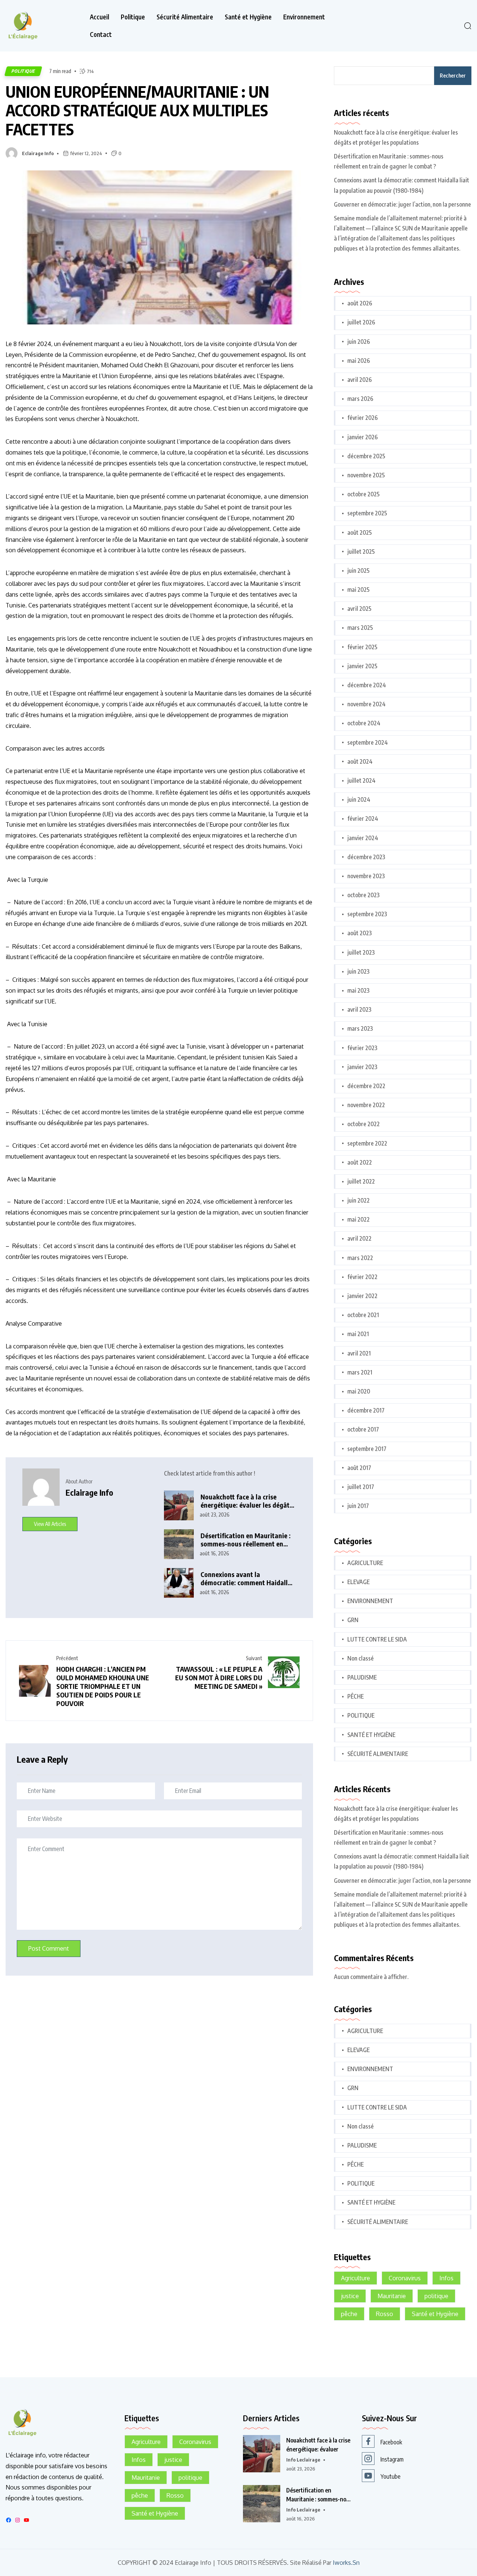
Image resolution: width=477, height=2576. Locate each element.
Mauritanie (392, 2296)
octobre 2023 (364, 895)
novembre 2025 (366, 475)
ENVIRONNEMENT (370, 1601)
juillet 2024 (361, 780)
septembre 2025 (367, 513)
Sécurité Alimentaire (185, 17)
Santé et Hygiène (248, 17)
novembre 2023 (366, 876)
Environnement (304, 17)
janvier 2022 (362, 1296)
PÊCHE (356, 1696)
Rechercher (453, 76)
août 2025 (360, 533)
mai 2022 (358, 1219)
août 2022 (360, 1162)
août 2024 (360, 761)
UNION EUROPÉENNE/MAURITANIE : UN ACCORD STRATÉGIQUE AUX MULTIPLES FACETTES (137, 110)
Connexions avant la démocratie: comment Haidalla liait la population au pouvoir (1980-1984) (246, 1579)
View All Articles (50, 1524)
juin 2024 (359, 799)
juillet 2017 (361, 1487)
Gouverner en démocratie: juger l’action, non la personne (402, 204)
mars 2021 (360, 1372)
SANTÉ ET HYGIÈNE (371, 1735)
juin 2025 (358, 571)
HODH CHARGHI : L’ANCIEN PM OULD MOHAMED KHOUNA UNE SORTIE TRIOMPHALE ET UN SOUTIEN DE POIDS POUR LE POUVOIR (103, 1686)
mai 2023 (358, 990)
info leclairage (303, 2460)
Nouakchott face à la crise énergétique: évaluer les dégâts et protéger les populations (247, 1501)
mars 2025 (360, 628)
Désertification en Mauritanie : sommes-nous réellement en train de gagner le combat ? (246, 1540)
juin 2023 (358, 971)
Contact (101, 34)
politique (436, 2296)
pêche (349, 2314)
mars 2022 (360, 1258)
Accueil (99, 17)
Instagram (392, 2459)
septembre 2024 (368, 742)
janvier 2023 (362, 1067)
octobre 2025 (364, 494)
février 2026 (363, 418)
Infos (446, 2278)
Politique (133, 17)
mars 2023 (360, 1028)
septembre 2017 (367, 1449)
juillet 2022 (361, 1181)
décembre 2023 (366, 857)
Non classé (361, 1658)
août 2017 (359, 1468)
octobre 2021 (363, 1315)
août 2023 (360, 933)
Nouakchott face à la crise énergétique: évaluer (318, 2445)
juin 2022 (358, 1200)
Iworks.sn (346, 2563)
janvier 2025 (362, 666)
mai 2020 (359, 1391)
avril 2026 (360, 380)
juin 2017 (358, 1506)
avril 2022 (359, 1238)
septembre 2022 (367, 1143)
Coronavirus (405, 2278)
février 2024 (363, 819)
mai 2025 (358, 590)
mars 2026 (360, 399)
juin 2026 (359, 342)
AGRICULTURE (365, 1563)
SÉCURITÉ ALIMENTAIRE (378, 1754)
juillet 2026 (361, 322)
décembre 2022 (366, 1086)
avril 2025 (359, 609)
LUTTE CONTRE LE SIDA (377, 1639)
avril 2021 (359, 1353)
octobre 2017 (363, 1429)
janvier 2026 (363, 437)
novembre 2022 (366, 1105)
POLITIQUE (23, 71)
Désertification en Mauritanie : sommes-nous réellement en (319, 2495)
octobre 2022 (364, 1124)
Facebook (391, 2442)
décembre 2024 (367, 685)
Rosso (385, 2314)
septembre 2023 (367, 914)
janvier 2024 (363, 838)
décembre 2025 (366, 456)
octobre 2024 (364, 723)
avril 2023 (359, 1009)
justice (350, 2296)
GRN (353, 1620)
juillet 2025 (361, 552)
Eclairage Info (38, 153)
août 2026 (360, 303)
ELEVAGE (358, 1582)
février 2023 (362, 1048)
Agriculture (356, 2278)
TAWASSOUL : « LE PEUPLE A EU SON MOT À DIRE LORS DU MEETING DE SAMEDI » (219, 1677)
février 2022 (362, 1277)
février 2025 (362, 647)
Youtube (391, 2476)
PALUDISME (362, 1677)
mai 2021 (358, 1334)
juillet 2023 (361, 952)
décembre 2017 (366, 1410)
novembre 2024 (367, 704)
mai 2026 (359, 361)
